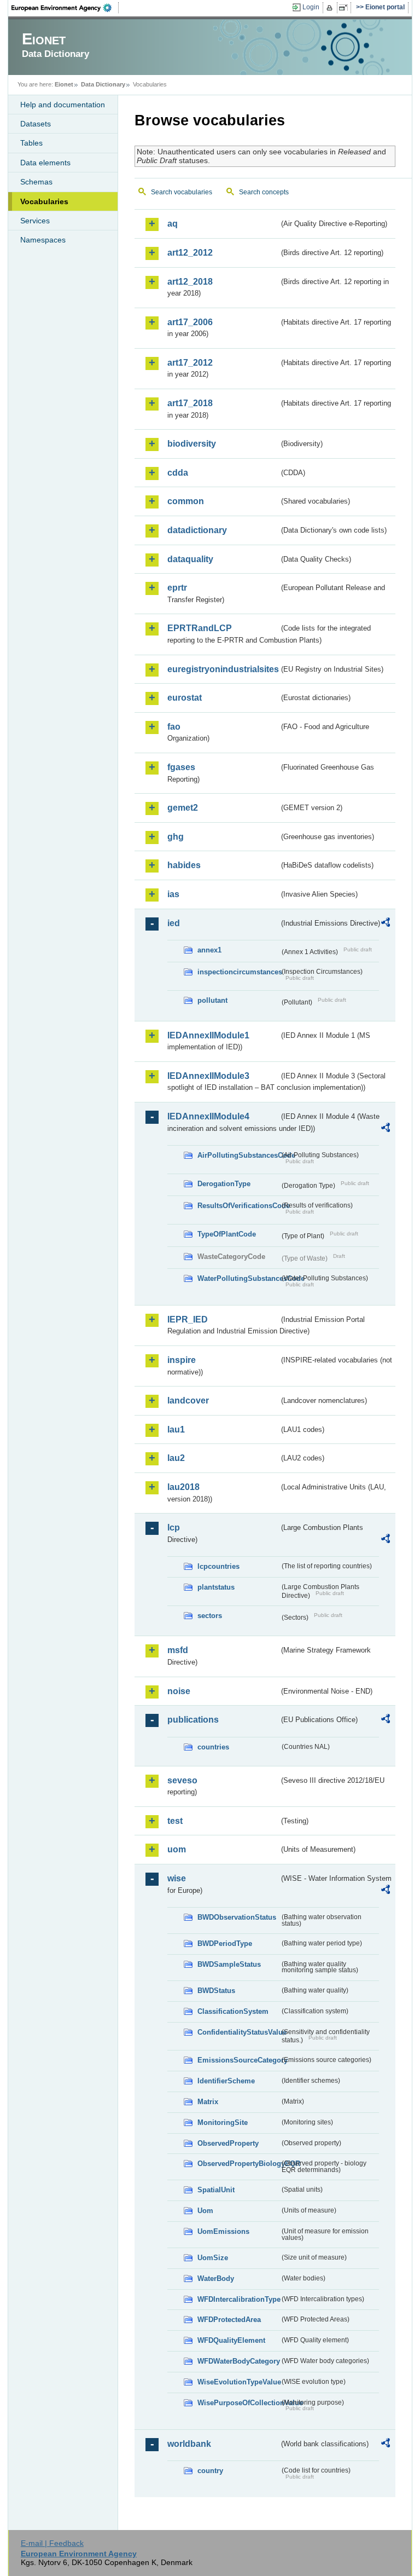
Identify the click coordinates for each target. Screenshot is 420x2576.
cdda (178, 473)
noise (179, 1691)
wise (177, 1878)
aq (173, 224)
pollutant (212, 1000)
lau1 (176, 1429)
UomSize (213, 2258)
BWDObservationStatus (237, 1917)
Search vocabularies (182, 192)
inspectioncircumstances (238, 972)
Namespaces (43, 240)
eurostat (185, 698)
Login (311, 7)
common (186, 501)
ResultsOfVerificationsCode (238, 1206)
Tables (31, 143)
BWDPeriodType (225, 1943)
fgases (181, 767)
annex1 (209, 950)
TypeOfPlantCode (227, 1234)
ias (173, 894)
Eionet (64, 84)
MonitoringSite (223, 2122)
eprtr (177, 588)
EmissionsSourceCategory (238, 2060)
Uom (205, 2211)
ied (174, 923)
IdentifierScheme (226, 2081)
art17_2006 (190, 322)
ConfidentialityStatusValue (238, 2032)
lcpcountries (218, 1566)
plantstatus (216, 1587)
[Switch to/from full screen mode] (345, 8)
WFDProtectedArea (229, 2320)
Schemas (36, 182)
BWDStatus (216, 1991)
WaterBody (216, 2278)
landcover (188, 1400)
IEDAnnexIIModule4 (208, 1116)
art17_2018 (190, 403)
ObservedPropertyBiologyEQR (238, 2164)
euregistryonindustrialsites (223, 669)
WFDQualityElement (231, 2340)
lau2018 (183, 1487)
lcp (174, 1527)
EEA (65, 8)
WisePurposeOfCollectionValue (238, 2403)
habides (184, 865)
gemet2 (183, 808)
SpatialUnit (216, 2190)
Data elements (45, 163)
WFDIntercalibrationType (238, 2299)
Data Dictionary (103, 84)
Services (35, 221)
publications (193, 1720)
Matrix (208, 2102)
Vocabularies (44, 201)
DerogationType (224, 1184)
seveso (182, 1780)
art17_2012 (190, 363)
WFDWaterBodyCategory (238, 2361)
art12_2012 (190, 253)
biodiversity (192, 444)
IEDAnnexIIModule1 (208, 1035)
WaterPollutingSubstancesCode (238, 1278)
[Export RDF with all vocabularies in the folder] (386, 924)
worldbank (189, 2444)
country (210, 2471)
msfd (178, 1650)
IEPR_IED (188, 1319)
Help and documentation (63, 105)
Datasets (36, 124)
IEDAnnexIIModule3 (208, 1076)
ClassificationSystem (233, 2011)
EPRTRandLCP (200, 628)
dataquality (190, 559)
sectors (210, 1616)
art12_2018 (190, 282)
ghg (176, 837)
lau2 (176, 1458)
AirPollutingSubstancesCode (238, 1155)
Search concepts (264, 192)
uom (177, 1849)
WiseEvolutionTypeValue (238, 2382)
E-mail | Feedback (52, 2543)
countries (213, 1747)
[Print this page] (331, 8)
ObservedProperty (228, 2143)
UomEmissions (223, 2231)
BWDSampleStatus (229, 1964)
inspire (182, 1360)
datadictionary (197, 530)
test (175, 1821)
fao (174, 727)
